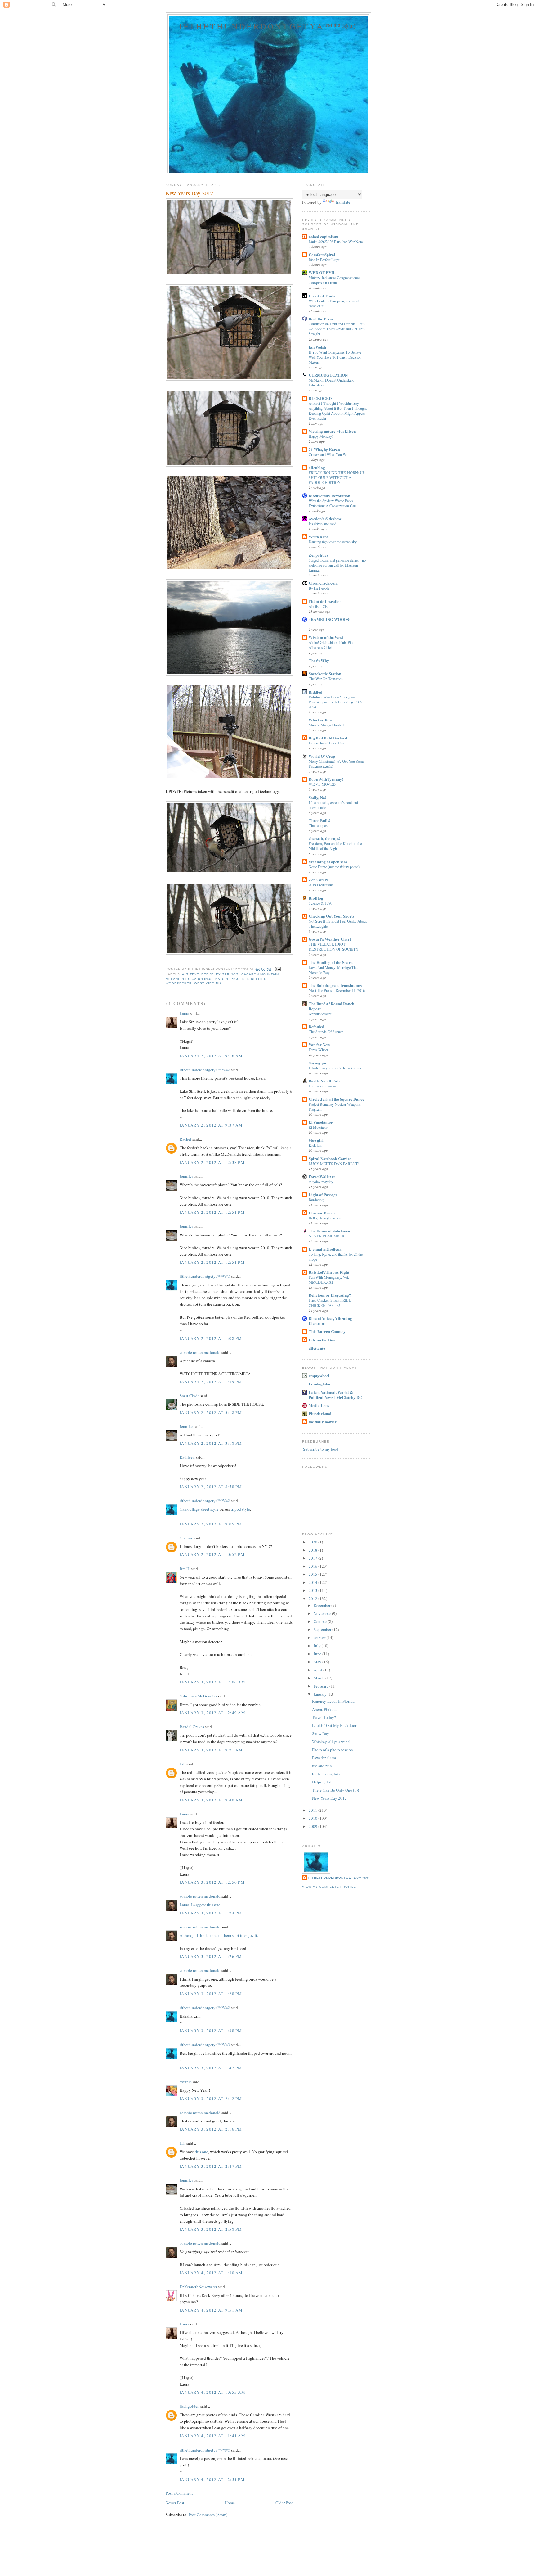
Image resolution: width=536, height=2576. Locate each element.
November (323, 1613)
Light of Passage (323, 1194)
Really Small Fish (324, 1081)
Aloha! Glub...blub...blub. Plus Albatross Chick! (331, 645)
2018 (313, 1550)
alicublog (317, 467)
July (318, 1646)
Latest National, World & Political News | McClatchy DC (335, 1395)
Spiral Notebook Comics (330, 1158)
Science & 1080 (320, 903)
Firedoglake (319, 1384)
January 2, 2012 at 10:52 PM (212, 1554)
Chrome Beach (322, 1213)
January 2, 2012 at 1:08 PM (211, 1338)
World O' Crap (322, 756)
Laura (184, 1013)
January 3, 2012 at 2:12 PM (211, 2099)
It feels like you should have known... (336, 1068)
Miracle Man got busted (326, 725)
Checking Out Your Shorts (331, 916)
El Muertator (318, 1127)
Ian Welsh (317, 347)
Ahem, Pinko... (324, 1709)
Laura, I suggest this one (200, 1905)
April (318, 1670)
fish (183, 1764)
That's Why (319, 660)
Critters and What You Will (329, 454)
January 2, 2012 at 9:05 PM (211, 1524)
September (323, 1629)
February (322, 1686)
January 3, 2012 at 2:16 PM (211, 2129)
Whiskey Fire (320, 720)
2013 (313, 1590)
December (322, 1605)
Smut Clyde (190, 1396)
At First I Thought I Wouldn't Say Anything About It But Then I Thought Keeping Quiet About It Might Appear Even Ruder (338, 411)
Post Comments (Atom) (208, 2515)
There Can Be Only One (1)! (335, 1790)
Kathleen (187, 1457)
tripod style (240, 1509)
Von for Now (319, 1044)
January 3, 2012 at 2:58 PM (211, 2229)
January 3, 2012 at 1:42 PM (211, 2068)
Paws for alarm (324, 1758)
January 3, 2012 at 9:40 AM (211, 1800)
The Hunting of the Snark (331, 962)
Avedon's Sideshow (325, 519)
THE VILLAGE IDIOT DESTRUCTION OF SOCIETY (334, 947)
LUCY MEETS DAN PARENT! (334, 1164)
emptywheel (319, 1375)
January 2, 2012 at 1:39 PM (211, 1382)
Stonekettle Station (325, 673)
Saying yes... (319, 1063)
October (321, 1621)
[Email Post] (277, 969)
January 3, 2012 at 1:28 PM (211, 1994)
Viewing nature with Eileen (332, 431)
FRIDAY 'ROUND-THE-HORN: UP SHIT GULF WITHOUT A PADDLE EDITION (337, 477)
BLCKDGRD (320, 398)
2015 (313, 1574)
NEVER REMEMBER (326, 1236)
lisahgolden (190, 2406)
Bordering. (317, 1200)
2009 (313, 1826)
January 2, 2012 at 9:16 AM (211, 1056)
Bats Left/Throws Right (329, 1272)
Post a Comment (179, 2493)
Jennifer (186, 1176)
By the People (319, 588)
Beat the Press (321, 319)
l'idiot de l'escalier (325, 601)
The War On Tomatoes (326, 679)
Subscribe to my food (320, 1449)
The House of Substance (329, 1231)
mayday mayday (321, 1182)
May (318, 1662)
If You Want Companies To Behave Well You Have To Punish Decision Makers (335, 357)
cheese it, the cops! (324, 838)
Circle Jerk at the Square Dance (336, 1099)
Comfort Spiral (322, 254)
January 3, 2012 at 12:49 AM (212, 1713)
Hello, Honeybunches (325, 1218)
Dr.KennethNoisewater (198, 2287)
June (318, 1654)
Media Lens (319, 1405)
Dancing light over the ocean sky (333, 542)
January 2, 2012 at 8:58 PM (211, 1487)
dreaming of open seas (328, 862)
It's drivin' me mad (322, 524)
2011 (313, 1810)
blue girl (316, 1140)
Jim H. (185, 1569)
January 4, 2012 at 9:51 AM (211, 2310)
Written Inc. (319, 537)
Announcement (320, 1014)
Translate (343, 202)
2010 (313, 1818)
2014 (313, 1582)
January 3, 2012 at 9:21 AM (211, 1750)
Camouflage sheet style (199, 1509)
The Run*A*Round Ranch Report (331, 1006)
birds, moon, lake (326, 1774)
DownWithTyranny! (326, 779)
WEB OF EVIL (322, 272)
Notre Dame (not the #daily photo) (334, 867)
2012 (313, 1598)
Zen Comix (318, 880)
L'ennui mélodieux (325, 1249)
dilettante (317, 1348)
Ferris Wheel (318, 1050)
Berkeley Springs (220, 974)
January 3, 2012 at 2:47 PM (211, 2166)
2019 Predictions (321, 885)
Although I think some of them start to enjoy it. (219, 1935)
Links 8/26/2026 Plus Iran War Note (336, 242)
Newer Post (175, 2503)
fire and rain (322, 1766)
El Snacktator (321, 1122)
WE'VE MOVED (322, 784)
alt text (190, 974)
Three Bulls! (319, 820)
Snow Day (321, 1733)
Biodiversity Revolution (329, 496)
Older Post (284, 2503)
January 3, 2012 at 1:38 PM (211, 2031)
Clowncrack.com (323, 583)
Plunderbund (320, 1414)
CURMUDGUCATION (328, 375)
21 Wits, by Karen (324, 449)
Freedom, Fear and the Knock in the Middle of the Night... (335, 846)
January (321, 1694)
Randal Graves (192, 1727)
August (320, 1638)
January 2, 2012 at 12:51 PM (212, 1212)
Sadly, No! (317, 797)
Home (230, 2503)
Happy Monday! (321, 436)
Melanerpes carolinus (189, 979)
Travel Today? (324, 1717)
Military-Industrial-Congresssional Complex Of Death (334, 280)
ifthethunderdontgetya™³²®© (268, 26)
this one (201, 2152)
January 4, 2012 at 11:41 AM (212, 2436)
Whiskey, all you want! (331, 1742)
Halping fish (322, 1782)
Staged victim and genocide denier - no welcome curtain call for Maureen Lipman (337, 565)
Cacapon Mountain (260, 974)
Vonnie (186, 2082)
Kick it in (315, 1145)
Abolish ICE (318, 606)
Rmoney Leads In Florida (333, 1701)
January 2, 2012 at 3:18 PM (211, 1412)
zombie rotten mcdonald (200, 1352)
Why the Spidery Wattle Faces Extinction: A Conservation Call (332, 503)
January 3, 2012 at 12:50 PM (212, 1882)
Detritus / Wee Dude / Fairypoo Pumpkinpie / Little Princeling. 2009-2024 (336, 702)
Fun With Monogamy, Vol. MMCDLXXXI (329, 1280)
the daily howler (323, 1422)
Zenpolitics (318, 555)
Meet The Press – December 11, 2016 (337, 990)
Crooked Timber (323, 296)
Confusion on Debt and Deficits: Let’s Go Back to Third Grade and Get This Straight (337, 329)
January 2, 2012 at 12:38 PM (212, 1162)
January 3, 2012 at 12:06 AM (212, 1682)
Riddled (315, 692)
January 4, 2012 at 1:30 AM (211, 2273)
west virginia (208, 983)
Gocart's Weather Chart (330, 939)
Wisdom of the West (326, 637)
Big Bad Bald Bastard (328, 738)
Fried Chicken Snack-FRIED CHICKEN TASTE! (330, 1303)
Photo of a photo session (333, 1750)
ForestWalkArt (322, 1176)
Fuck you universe (322, 1086)
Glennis (186, 1538)
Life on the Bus (322, 1340)
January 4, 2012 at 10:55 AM (212, 2392)
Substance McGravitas (198, 1696)
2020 (313, 1542)
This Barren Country (327, 1331)
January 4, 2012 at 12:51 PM (212, 2479)
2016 (313, 1566)
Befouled (316, 1026)
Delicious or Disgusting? (330, 1295)
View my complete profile (329, 1887)
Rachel (185, 1139)
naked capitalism (324, 236)
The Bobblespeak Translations (335, 985)
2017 (313, 1558)
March (319, 1678)
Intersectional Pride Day (326, 743)
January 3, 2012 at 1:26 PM (211, 1956)
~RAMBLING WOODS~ (330, 619)
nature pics (227, 979)
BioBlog (316, 898)
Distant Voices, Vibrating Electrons (330, 1321)
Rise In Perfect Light (324, 260)
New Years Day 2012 (329, 1798)
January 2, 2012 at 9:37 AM (211, 1125)
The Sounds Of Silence (326, 1032)
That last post (319, 825)
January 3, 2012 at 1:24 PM (211, 1913)
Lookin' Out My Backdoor (334, 1725)
